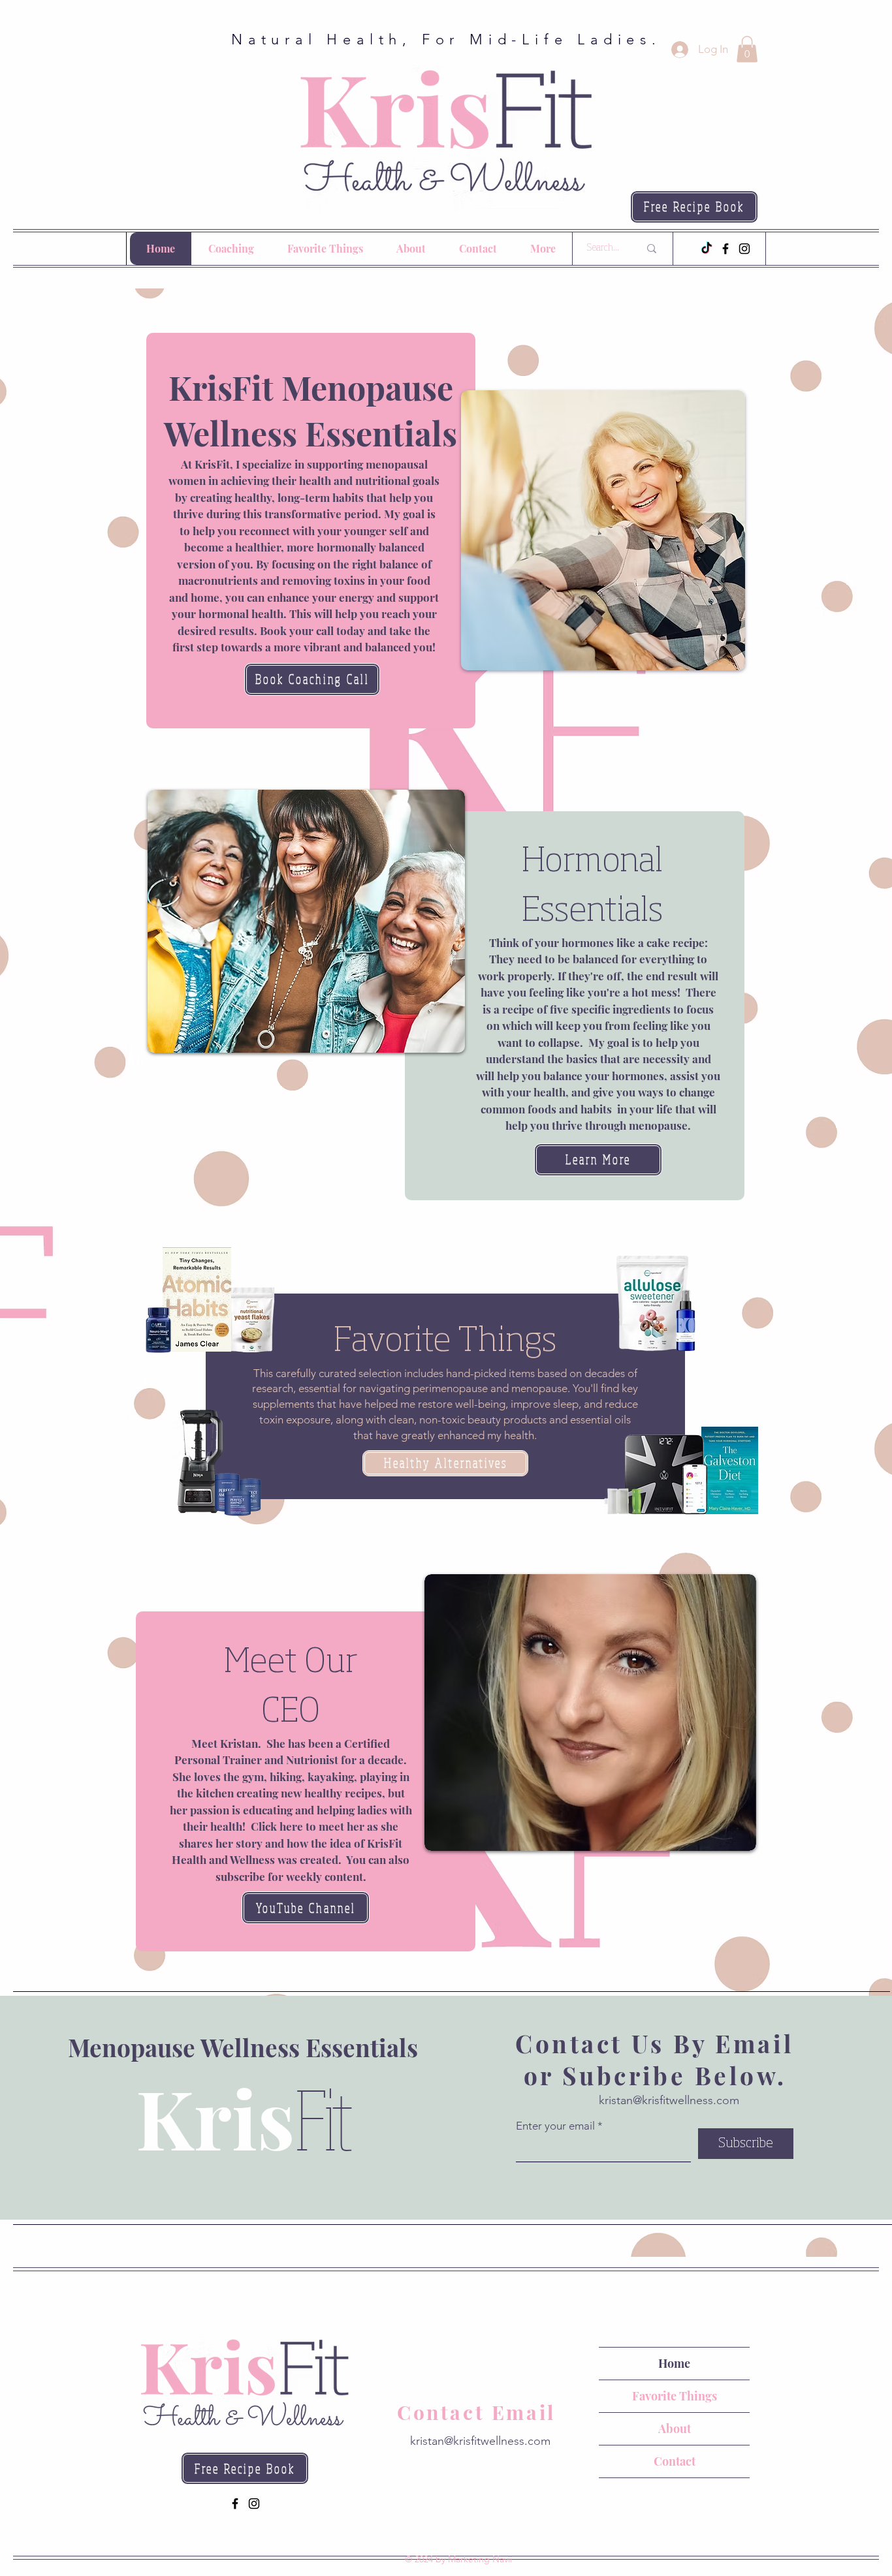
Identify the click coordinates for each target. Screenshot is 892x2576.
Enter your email (555, 2126)
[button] (747, 49)
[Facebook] (725, 249)
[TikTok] (707, 249)
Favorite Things (675, 2396)
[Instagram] (744, 249)
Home (674, 2363)
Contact (675, 2461)
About (675, 2429)
